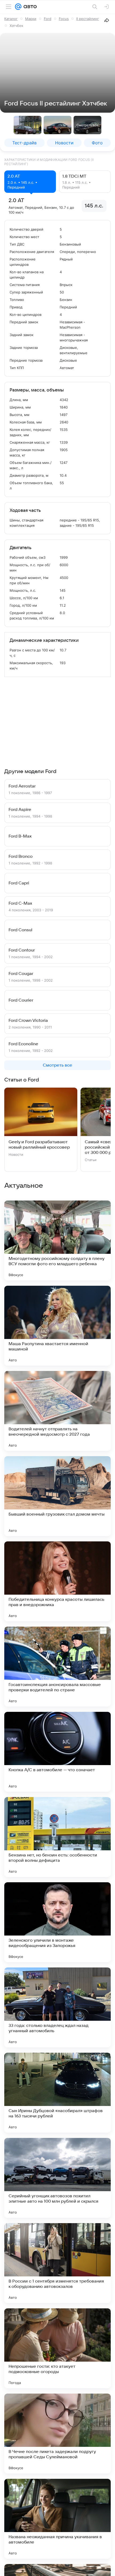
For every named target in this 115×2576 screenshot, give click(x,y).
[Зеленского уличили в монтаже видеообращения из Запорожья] (57, 1922)
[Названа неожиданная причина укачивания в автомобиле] (57, 2519)
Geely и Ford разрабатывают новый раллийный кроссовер (39, 1145)
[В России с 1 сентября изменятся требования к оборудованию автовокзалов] (57, 2263)
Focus (64, 19)
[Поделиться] (107, 20)
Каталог (11, 19)
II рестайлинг (88, 19)
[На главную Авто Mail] (29, 7)
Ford (48, 19)
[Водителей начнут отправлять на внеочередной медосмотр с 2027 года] (57, 1411)
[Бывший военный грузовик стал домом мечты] (57, 1496)
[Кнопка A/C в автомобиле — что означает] (57, 1752)
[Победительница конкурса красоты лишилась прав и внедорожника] (57, 1581)
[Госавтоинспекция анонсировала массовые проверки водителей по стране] (57, 1667)
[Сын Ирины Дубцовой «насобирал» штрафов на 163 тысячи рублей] (57, 2093)
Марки (31, 19)
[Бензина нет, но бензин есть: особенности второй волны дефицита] (57, 1837)
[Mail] (18, 7)
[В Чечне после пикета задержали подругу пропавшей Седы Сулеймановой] (57, 2434)
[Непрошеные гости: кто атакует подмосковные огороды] (57, 2348)
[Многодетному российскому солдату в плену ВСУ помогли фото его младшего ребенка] (57, 1240)
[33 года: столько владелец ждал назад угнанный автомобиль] (57, 2007)
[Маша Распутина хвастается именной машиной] (57, 1326)
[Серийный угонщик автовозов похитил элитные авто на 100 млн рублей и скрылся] (57, 2178)
